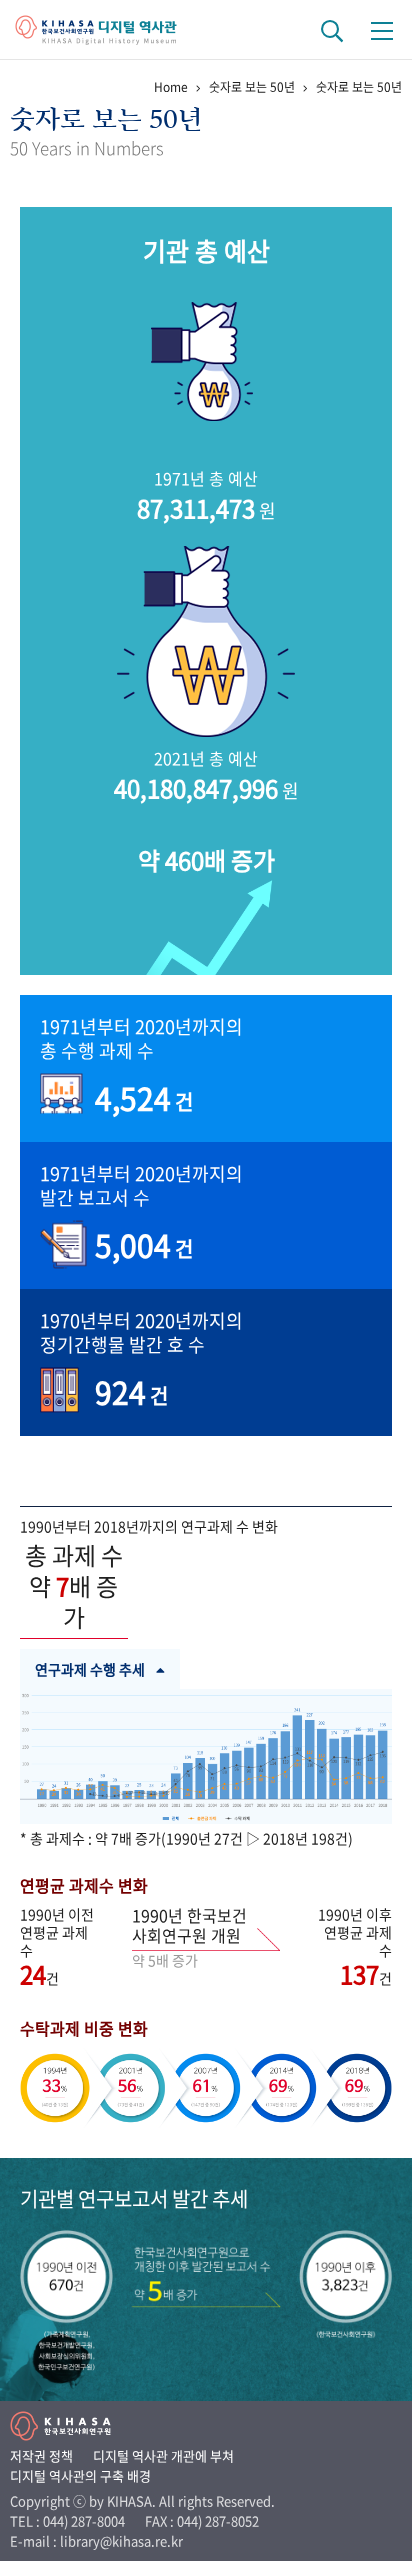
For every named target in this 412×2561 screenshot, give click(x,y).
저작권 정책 (41, 2455)
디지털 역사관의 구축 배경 (80, 2475)
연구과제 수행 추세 (90, 1669)
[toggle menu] (382, 30)
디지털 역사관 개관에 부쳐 (163, 2455)
